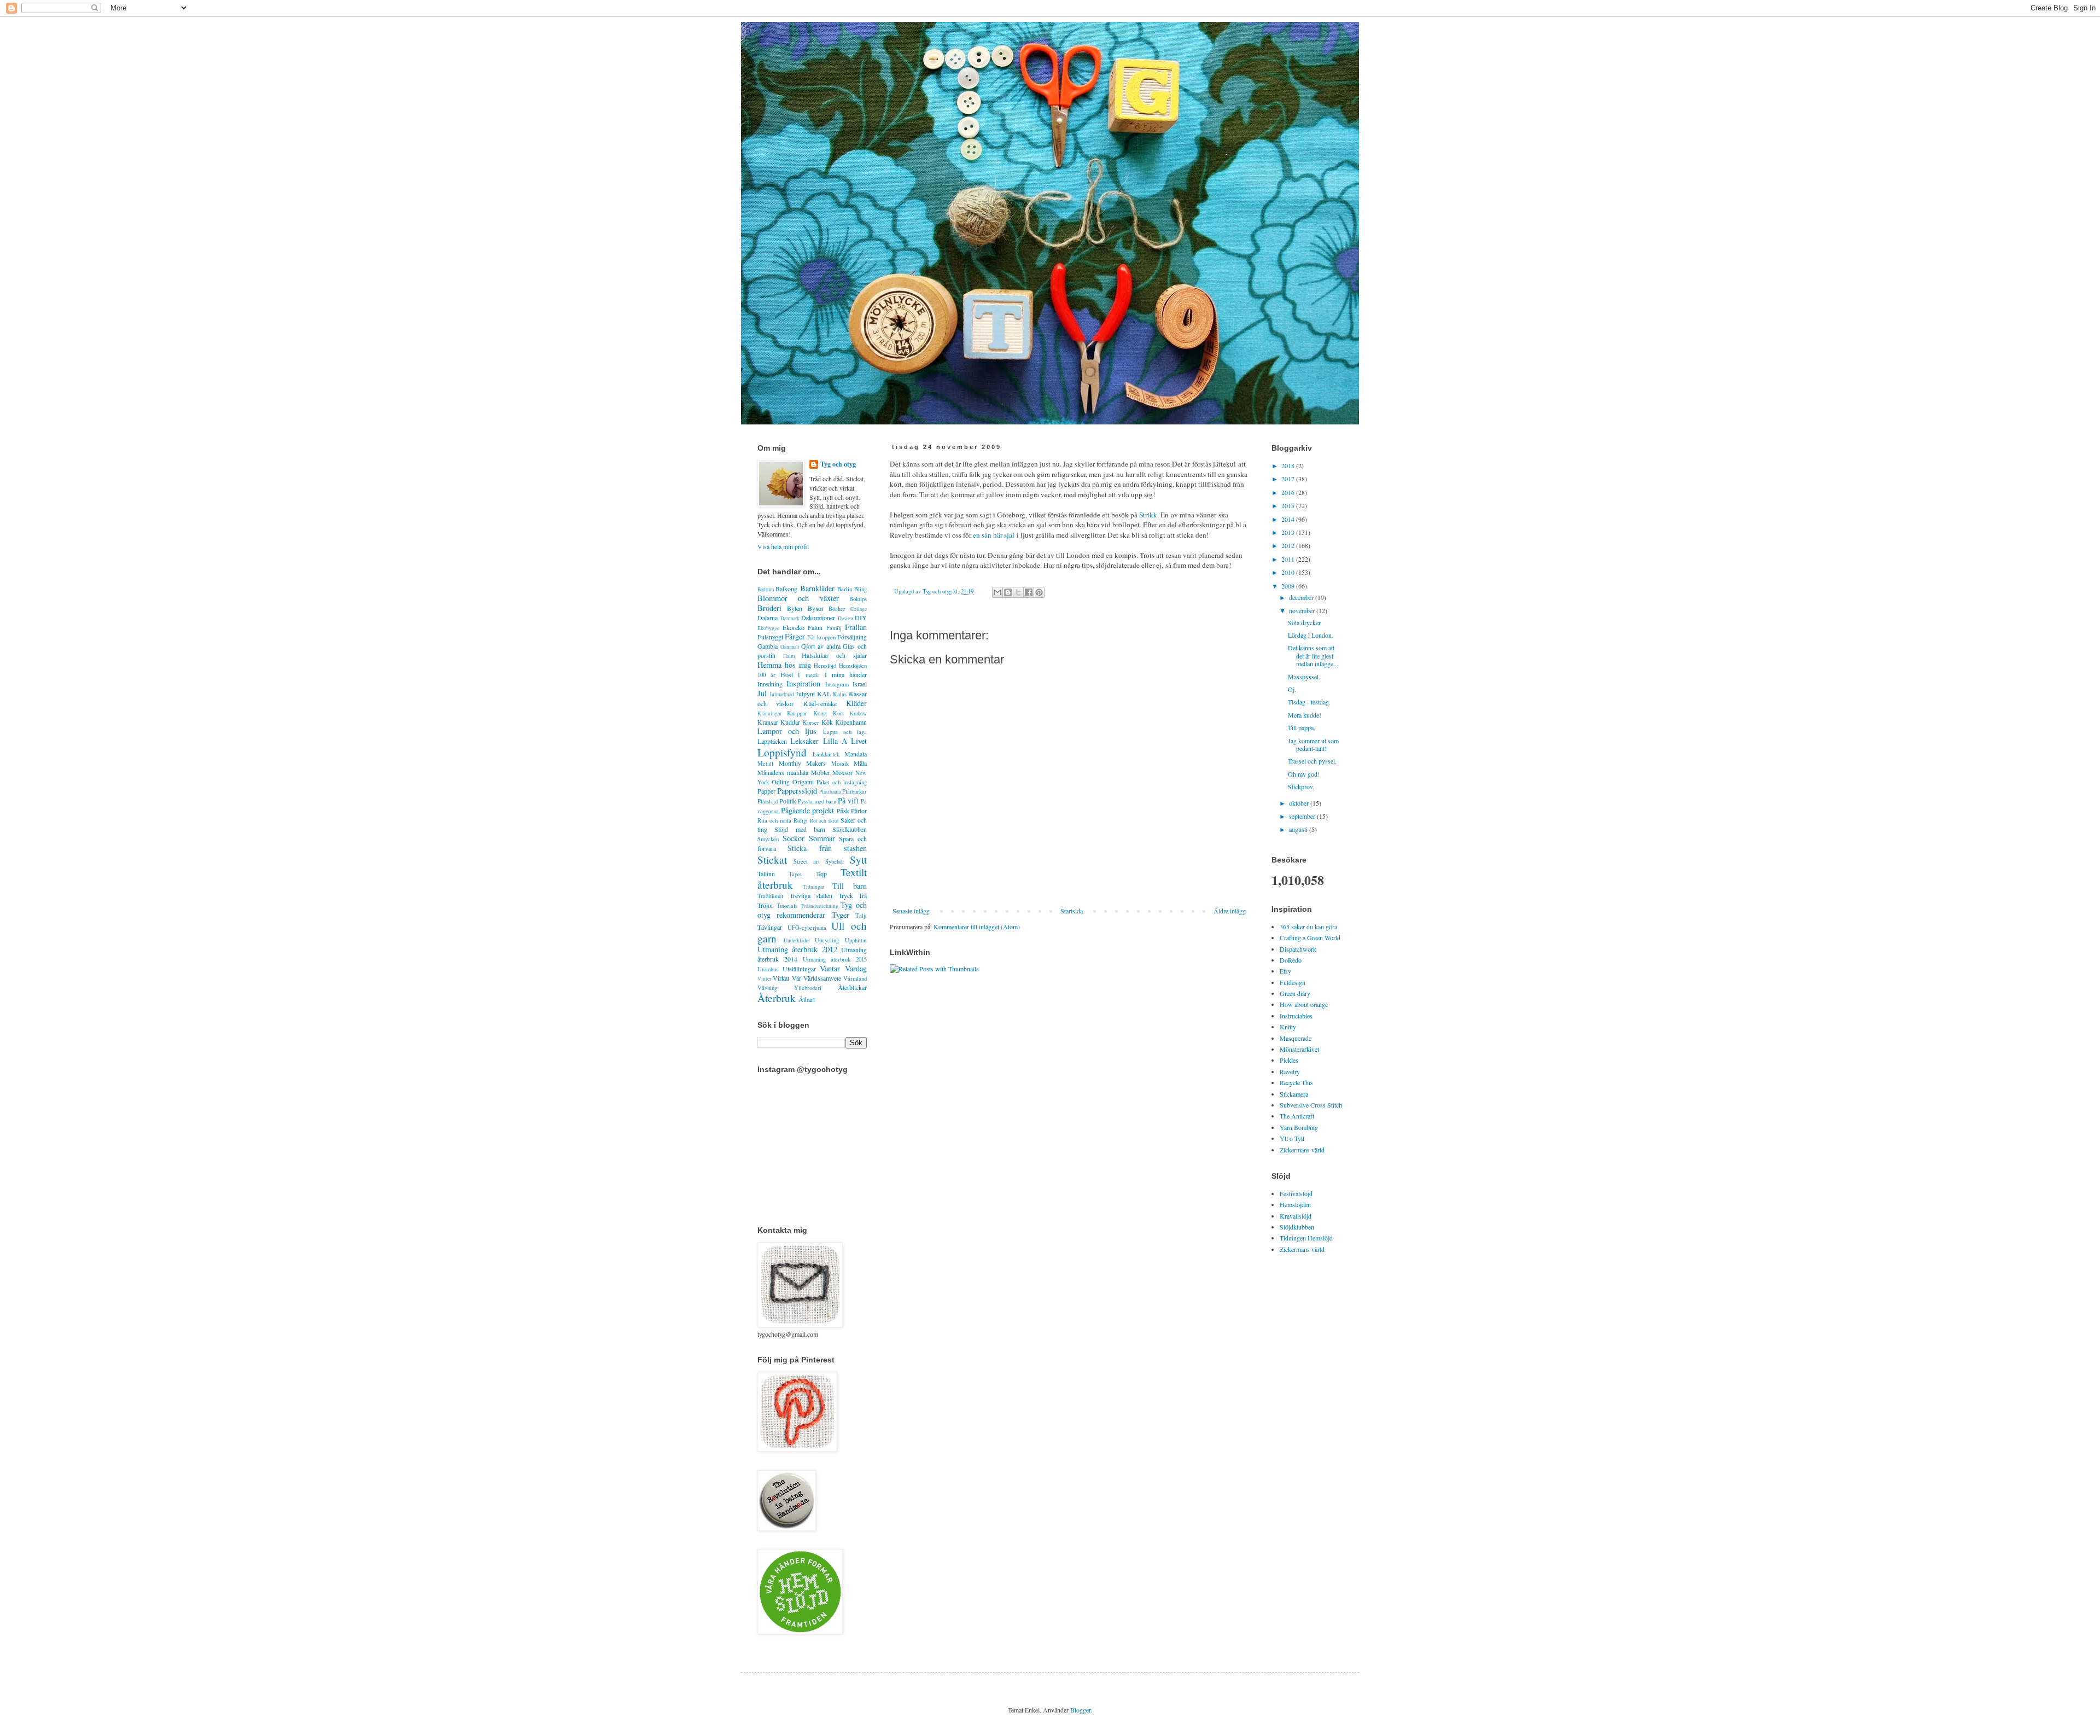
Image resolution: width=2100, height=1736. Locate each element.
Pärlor (859, 811)
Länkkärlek (826, 754)
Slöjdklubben (850, 829)
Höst (787, 674)
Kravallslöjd (1296, 1216)
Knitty (1288, 1027)
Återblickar (852, 987)
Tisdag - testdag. (1309, 702)
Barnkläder (817, 588)
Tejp (821, 873)
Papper (766, 791)
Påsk (843, 811)
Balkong (786, 589)
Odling (781, 782)
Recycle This (1296, 1082)
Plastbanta (830, 792)
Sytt (858, 860)
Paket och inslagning (842, 782)
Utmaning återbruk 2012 (797, 949)
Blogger (1080, 1710)
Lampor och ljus (787, 731)
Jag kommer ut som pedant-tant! (1313, 744)
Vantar (830, 968)
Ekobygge (768, 628)
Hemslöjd (825, 666)
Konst (820, 713)
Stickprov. (1301, 787)
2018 (1289, 465)
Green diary (1295, 993)
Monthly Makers (803, 763)
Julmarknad (782, 694)
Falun (815, 627)
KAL (824, 694)
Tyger (841, 915)
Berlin (845, 589)
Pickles (1289, 1060)
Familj (834, 628)
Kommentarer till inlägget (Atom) (977, 927)
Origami (803, 782)
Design (845, 618)
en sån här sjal (994, 535)
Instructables (1296, 1016)
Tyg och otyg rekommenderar (812, 910)
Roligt (801, 820)
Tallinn (766, 873)
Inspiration (803, 683)
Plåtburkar (854, 791)
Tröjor (765, 905)
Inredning (770, 684)
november (1303, 610)
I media (809, 675)
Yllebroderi (808, 988)
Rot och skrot (825, 821)
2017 (1289, 479)
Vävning (767, 988)
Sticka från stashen (827, 848)
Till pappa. (1302, 727)
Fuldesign (1293, 982)
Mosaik (840, 764)
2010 (1289, 572)
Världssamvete (822, 978)
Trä (863, 895)
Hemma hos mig (784, 665)
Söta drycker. (1305, 622)
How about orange (1304, 1004)
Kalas (840, 694)
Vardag (856, 968)
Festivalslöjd (1296, 1193)
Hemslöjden (1295, 1204)
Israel (860, 684)
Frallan (856, 627)
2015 (1289, 505)
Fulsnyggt (770, 637)
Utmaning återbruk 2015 (835, 959)
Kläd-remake (820, 703)
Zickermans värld (1302, 1150)
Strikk (1148, 515)
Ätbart (807, 999)
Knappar (797, 713)
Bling (861, 589)
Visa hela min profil (783, 546)
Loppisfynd (782, 752)
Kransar (768, 722)
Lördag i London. (1311, 635)
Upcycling (827, 940)
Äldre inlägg (1230, 911)
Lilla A (835, 741)
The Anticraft (1297, 1116)
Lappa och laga (845, 732)
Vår (797, 978)
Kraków (858, 713)
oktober (1300, 803)
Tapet (795, 874)
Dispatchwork (1298, 949)
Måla (860, 763)
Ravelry (1290, 1071)
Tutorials (787, 906)
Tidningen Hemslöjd (1306, 1238)
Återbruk (777, 998)
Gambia (768, 646)
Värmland (855, 978)
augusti (1299, 829)
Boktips (858, 599)
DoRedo (1291, 960)
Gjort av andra (821, 646)
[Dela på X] (1018, 592)
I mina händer (846, 674)
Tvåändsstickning (819, 906)
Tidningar (813, 887)
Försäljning (852, 637)
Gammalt (790, 647)
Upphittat (856, 940)
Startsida (1072, 911)
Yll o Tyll (1292, 1138)
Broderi (769, 608)
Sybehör (835, 861)
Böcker (837, 609)
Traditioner (771, 896)
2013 (1289, 532)
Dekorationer (818, 617)
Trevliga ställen (811, 895)
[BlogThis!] (1008, 592)
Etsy (1285, 971)
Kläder (856, 703)
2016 (1289, 492)
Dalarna (768, 617)
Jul (762, 693)
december (1302, 597)
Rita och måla (774, 820)
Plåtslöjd (768, 801)
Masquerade (1296, 1038)
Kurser (811, 723)
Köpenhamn (851, 722)
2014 (1289, 519)
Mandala (856, 754)
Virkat (781, 978)
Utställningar (799, 969)
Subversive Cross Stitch (1311, 1105)
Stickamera (1294, 1094)
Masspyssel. (1304, 677)
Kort (838, 713)
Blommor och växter (798, 598)
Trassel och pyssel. (1312, 761)
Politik (788, 801)
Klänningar (769, 713)
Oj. (1292, 689)
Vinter (764, 979)
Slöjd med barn (800, 829)
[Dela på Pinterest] (1039, 592)
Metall (765, 764)
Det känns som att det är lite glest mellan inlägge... (1313, 656)
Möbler (821, 772)
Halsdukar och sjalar (834, 655)
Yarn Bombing (1299, 1127)
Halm (789, 656)
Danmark (790, 618)
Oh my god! (1304, 774)
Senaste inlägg (911, 911)
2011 (1289, 559)
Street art (807, 861)
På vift (848, 800)
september (1303, 816)
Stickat (772, 860)
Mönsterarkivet (1299, 1049)
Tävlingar (770, 927)
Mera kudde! (1305, 715)
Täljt (861, 916)
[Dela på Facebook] (1029, 592)
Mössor (842, 772)
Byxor (816, 608)
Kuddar (790, 722)
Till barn (850, 886)
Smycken (768, 839)
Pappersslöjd (797, 791)
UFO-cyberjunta (807, 928)
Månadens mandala (783, 772)
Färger (795, 636)
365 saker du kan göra (1308, 927)
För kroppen (821, 637)
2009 (1289, 586)
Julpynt (805, 694)
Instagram (837, 684)
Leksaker (804, 741)
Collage (859, 609)
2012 (1289, 545)
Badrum (766, 589)
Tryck (846, 895)
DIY (861, 617)
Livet (859, 741)
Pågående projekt (808, 810)
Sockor (794, 838)
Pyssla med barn (817, 801)
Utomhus (768, 969)
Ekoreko (794, 627)
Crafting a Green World (1310, 937)
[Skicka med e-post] (997, 592)
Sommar (822, 838)
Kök (827, 722)
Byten (795, 608)
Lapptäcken (772, 741)
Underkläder (797, 940)
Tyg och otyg (838, 464)
